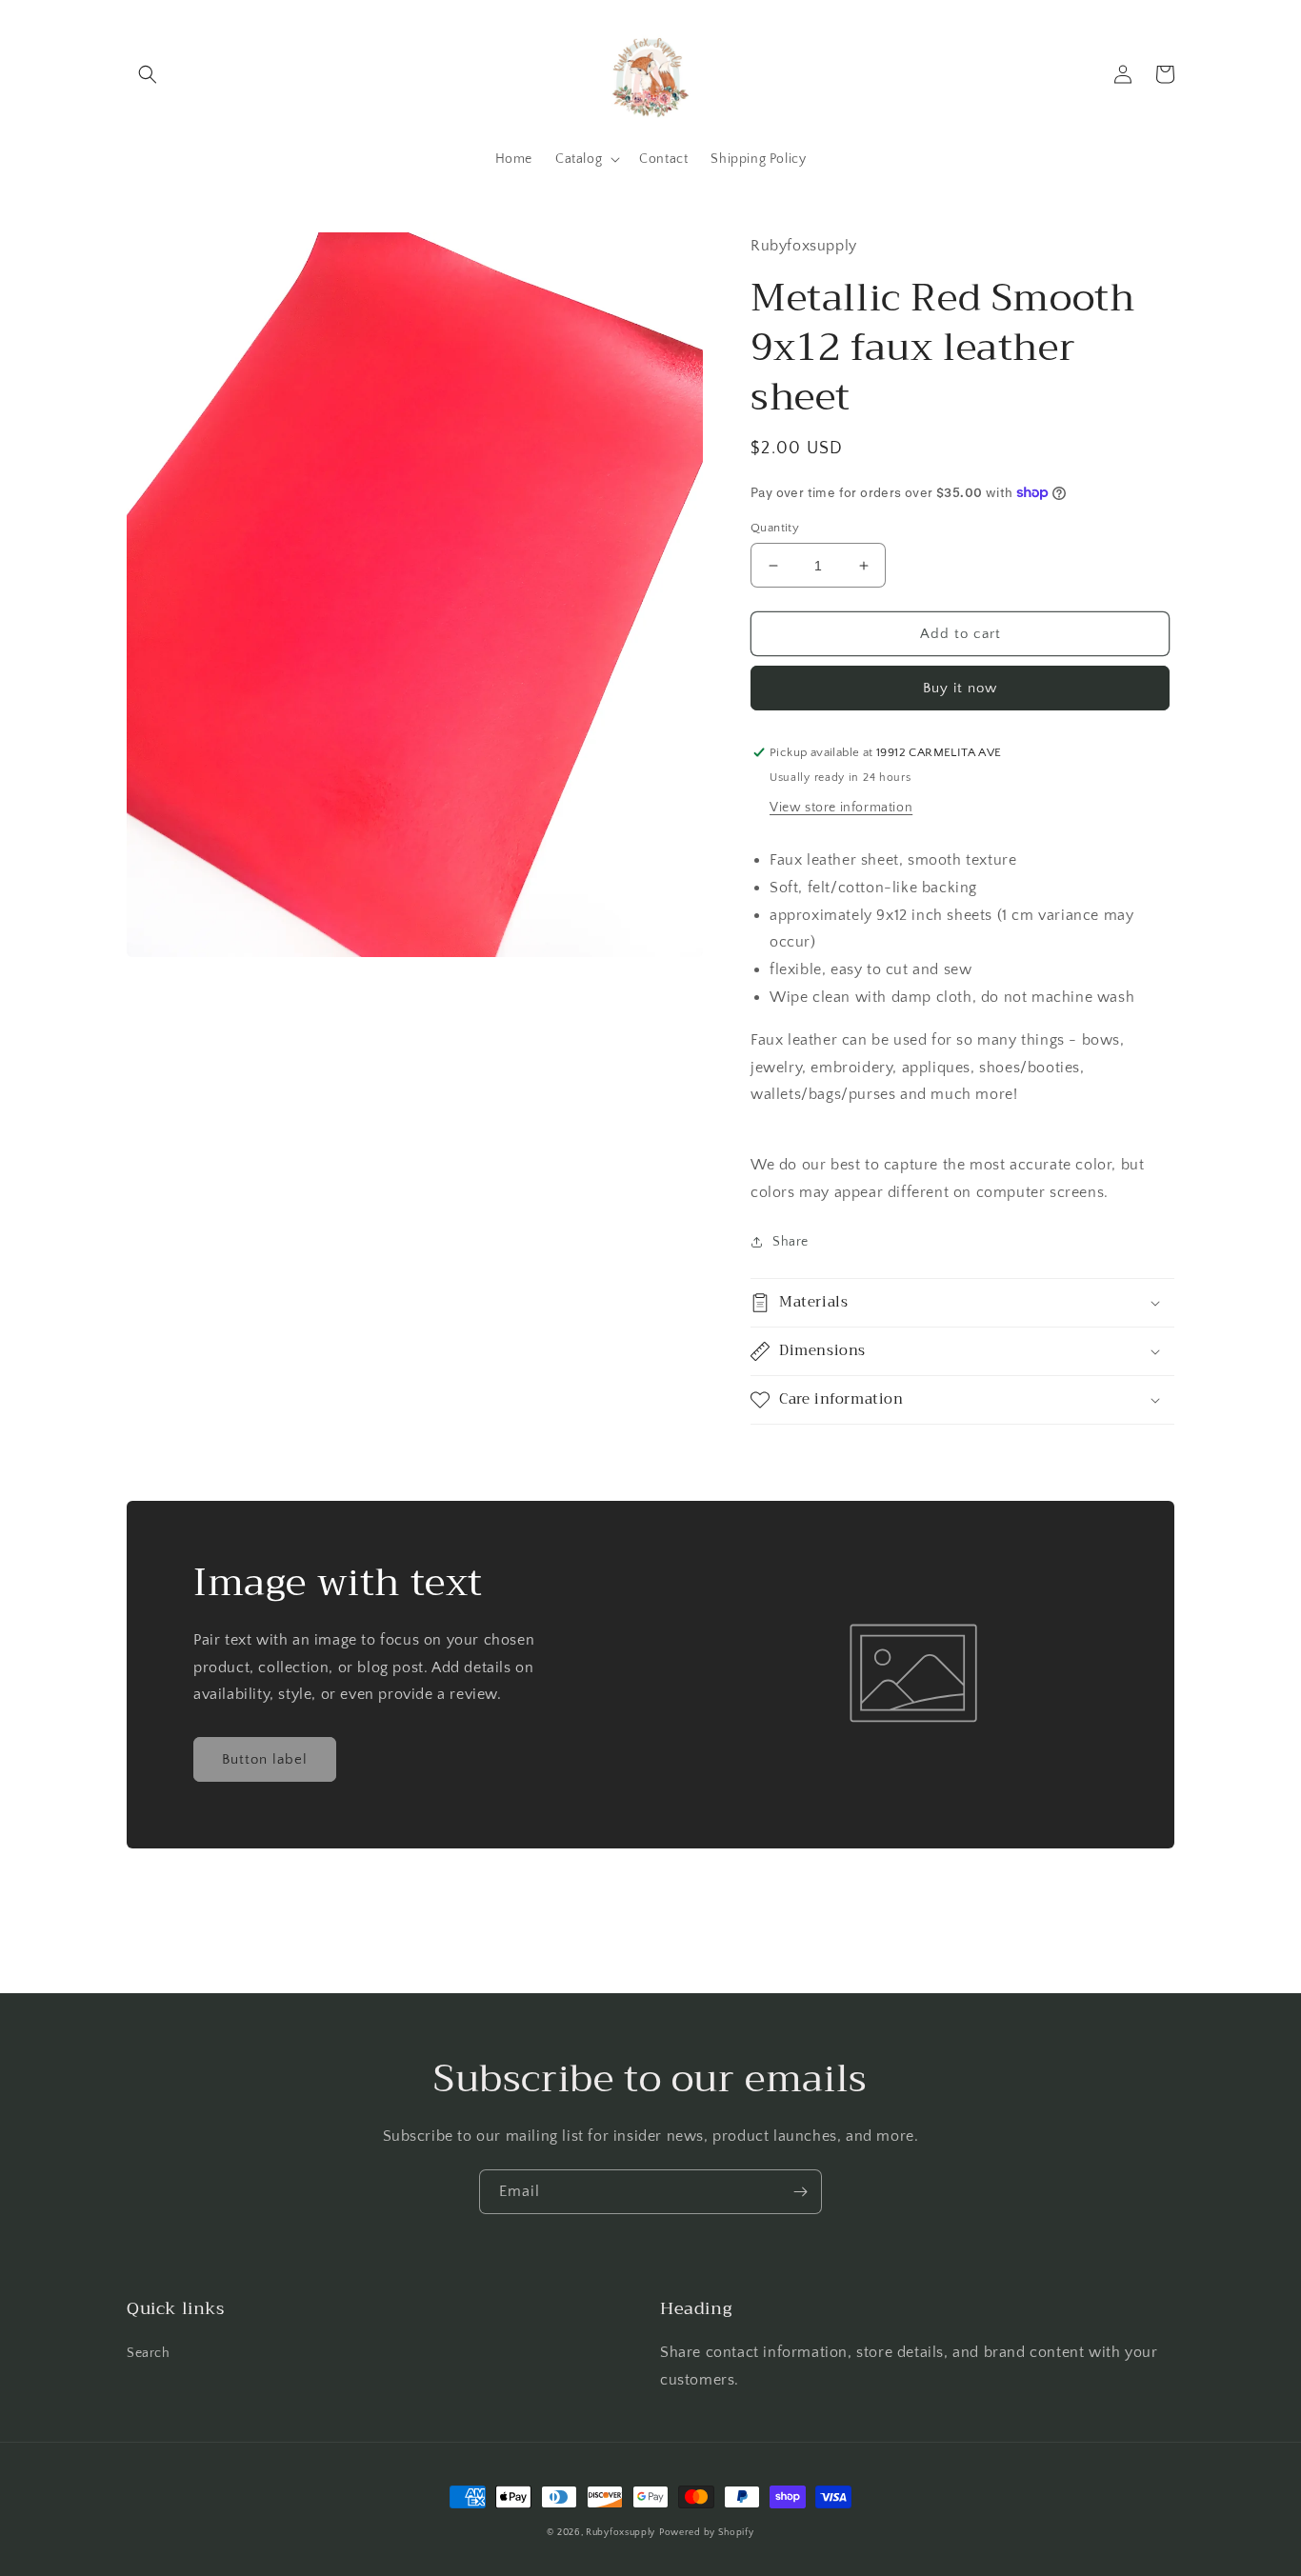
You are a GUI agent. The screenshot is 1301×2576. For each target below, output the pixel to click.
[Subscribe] (800, 2192)
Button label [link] (265, 1759)
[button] (148, 74)
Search (149, 2353)
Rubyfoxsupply (620, 2533)
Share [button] (791, 1242)
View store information (841, 808)
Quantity (775, 528)
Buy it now (960, 688)
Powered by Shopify (707, 2533)
